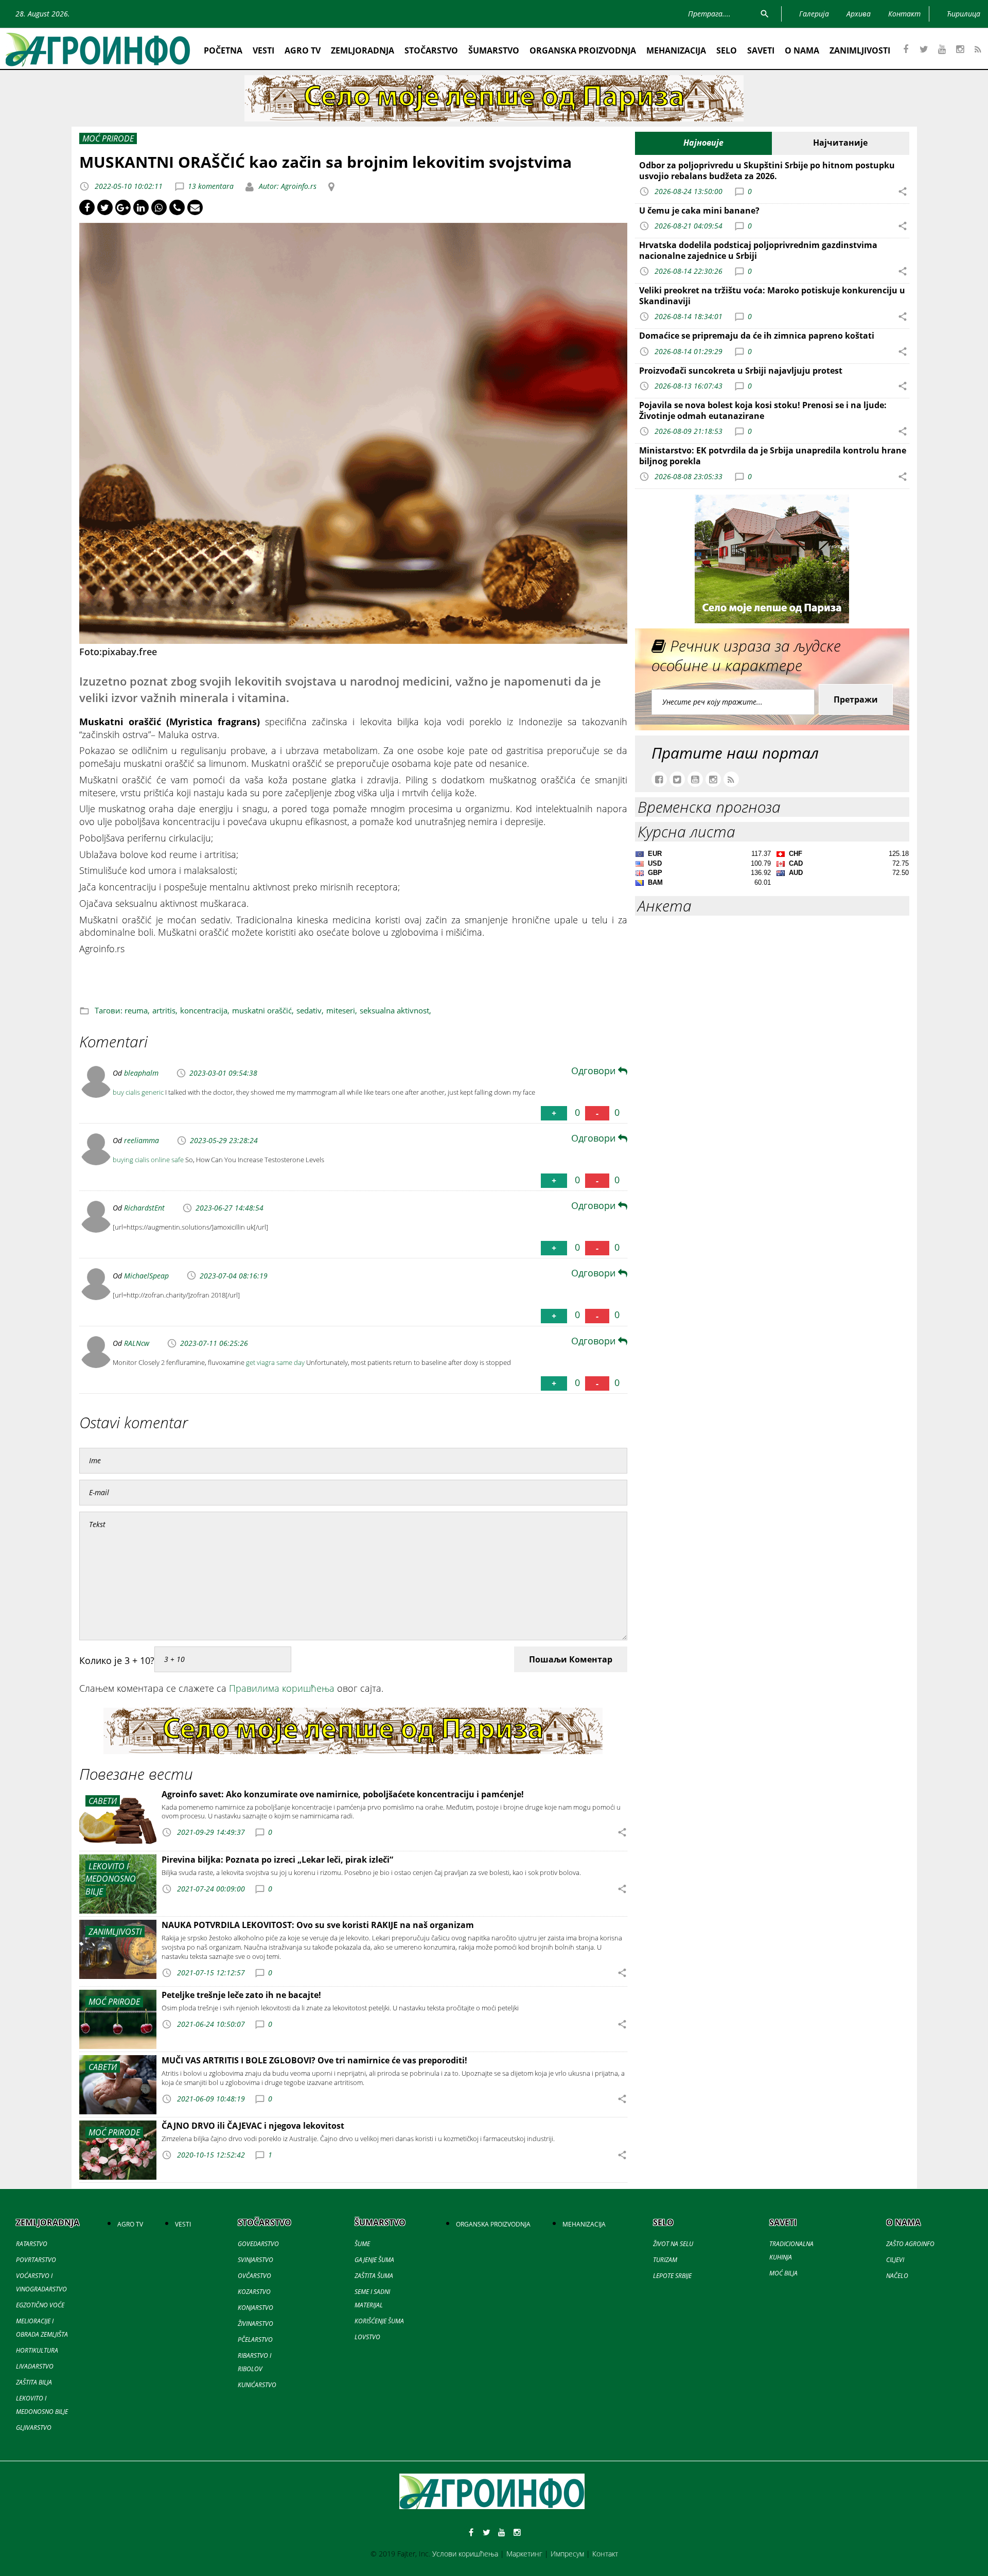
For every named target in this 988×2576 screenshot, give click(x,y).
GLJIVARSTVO (34, 2428)
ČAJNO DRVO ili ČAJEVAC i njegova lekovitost (253, 2126)
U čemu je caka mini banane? (699, 211)
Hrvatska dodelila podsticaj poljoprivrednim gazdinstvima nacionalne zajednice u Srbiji (758, 250)
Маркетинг (524, 2554)
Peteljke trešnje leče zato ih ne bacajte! (241, 1995)
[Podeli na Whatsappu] (159, 207)
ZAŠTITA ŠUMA (374, 2276)
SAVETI (761, 50)
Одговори (595, 1071)
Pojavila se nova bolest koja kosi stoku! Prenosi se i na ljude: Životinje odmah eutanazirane (763, 410)
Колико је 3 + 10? (117, 1660)
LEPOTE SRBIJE (672, 2276)
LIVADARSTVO (35, 2366)
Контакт (605, 2554)
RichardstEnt (144, 1208)
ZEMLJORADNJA (363, 50)
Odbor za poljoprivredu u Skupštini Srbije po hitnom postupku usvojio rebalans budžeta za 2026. (767, 171)
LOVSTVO (367, 2337)
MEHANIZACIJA (676, 50)
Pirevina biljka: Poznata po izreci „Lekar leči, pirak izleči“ (277, 1860)
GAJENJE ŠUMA (374, 2260)
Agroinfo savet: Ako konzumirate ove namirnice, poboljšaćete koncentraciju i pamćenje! (343, 1794)
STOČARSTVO (431, 50)
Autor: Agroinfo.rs (287, 186)
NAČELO (897, 2276)
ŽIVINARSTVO (255, 2324)
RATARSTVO (32, 2244)
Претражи (856, 699)
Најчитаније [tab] (840, 143)
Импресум (567, 2554)
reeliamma (142, 1140)
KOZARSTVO (254, 2292)
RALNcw (137, 1343)
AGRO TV (303, 50)
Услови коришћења (465, 2554)
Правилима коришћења (282, 1688)
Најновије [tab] (703, 143)
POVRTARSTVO (36, 2260)
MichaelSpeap (146, 1276)
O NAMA (802, 50)
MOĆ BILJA (783, 2273)
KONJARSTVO (255, 2308)
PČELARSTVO (255, 2340)
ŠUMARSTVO (494, 50)
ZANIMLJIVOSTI (860, 50)
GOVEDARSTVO (258, 2244)
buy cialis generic (138, 1092)
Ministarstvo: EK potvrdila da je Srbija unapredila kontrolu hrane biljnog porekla (773, 456)
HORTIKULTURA (37, 2350)
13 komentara (211, 186)
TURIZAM (665, 2260)
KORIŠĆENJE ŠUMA (379, 2321)
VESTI (263, 50)
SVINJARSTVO (255, 2260)
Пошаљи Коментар (571, 1659)
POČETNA (223, 50)
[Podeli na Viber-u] (177, 207)
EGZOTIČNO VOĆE (40, 2305)
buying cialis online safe (148, 1160)
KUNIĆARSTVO (257, 2385)
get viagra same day (275, 1362)
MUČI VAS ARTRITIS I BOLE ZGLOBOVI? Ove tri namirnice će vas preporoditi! (314, 2060)
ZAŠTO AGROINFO (910, 2244)
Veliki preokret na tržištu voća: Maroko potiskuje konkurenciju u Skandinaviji (772, 296)
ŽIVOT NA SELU (673, 2244)
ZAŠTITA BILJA (34, 2382)
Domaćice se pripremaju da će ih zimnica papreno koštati (757, 336)
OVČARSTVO (254, 2276)
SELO (727, 50)
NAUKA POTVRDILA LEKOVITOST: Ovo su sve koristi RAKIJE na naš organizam (318, 1925)
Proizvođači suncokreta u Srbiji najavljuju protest (741, 371)
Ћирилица (964, 14)
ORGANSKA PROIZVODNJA (583, 50)
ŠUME (362, 2244)
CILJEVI (895, 2260)
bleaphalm (141, 1073)
